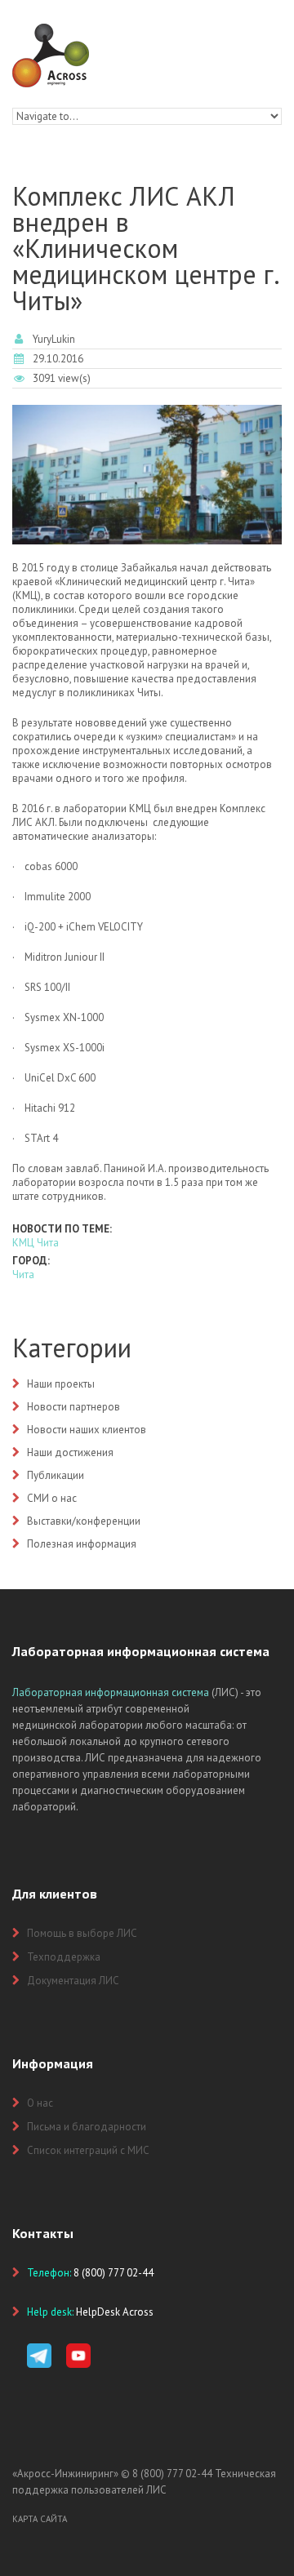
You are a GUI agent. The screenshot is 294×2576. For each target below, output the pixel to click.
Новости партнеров (73, 1407)
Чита (23, 1275)
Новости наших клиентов (87, 1430)
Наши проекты (61, 1384)
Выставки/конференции (84, 1521)
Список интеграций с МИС (88, 2150)
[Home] (51, 31)
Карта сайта (40, 2519)
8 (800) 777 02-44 (172, 2474)
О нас (40, 2103)
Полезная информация (82, 1544)
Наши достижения (70, 1452)
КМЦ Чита (36, 1243)
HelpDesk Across (115, 2312)
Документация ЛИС (73, 1981)
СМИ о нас (52, 1498)
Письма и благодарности (87, 2127)
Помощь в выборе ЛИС (82, 1933)
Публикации (56, 1475)
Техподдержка (64, 1957)
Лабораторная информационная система (111, 1692)
